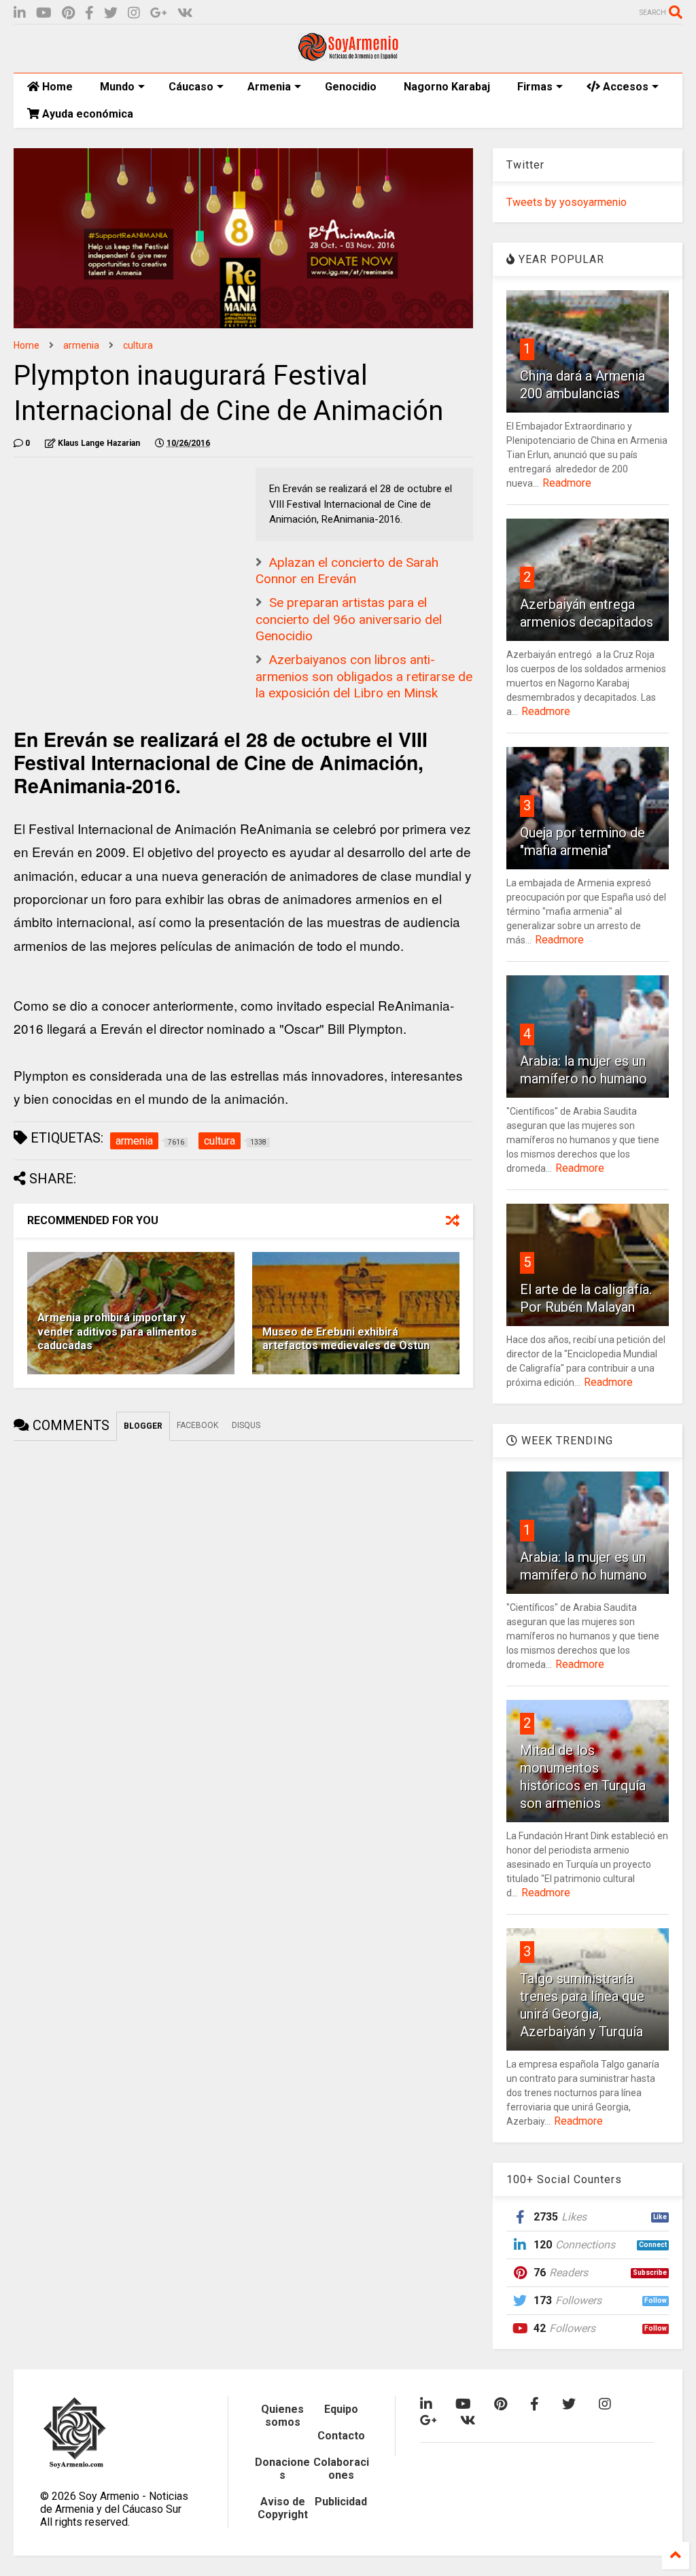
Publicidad (341, 2502)
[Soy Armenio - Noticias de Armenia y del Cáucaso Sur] (348, 56)
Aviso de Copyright (283, 2508)
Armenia (269, 87)
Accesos (624, 87)
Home (56, 87)
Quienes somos (282, 2416)
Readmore (567, 483)
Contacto (341, 2436)
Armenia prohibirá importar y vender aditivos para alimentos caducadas (117, 1332)
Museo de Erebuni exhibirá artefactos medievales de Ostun (346, 1339)
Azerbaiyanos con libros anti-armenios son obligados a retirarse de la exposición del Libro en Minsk (364, 676)
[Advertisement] (116, 553)
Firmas (535, 87)
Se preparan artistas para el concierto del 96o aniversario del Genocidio (349, 619)
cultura (138, 345)
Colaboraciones (341, 2469)
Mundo (117, 87)
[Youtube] (44, 13)
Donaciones (282, 2469)
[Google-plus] (159, 13)
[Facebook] (89, 13)
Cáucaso (191, 87)
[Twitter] (111, 13)
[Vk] (185, 13)
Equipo (341, 2409)
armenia (81, 345)
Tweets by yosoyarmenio (567, 202)
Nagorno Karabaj (447, 87)
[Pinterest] (68, 13)
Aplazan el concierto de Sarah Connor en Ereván (347, 571)
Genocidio (351, 87)
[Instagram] (134, 13)
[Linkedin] (20, 13)
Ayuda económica (86, 114)
